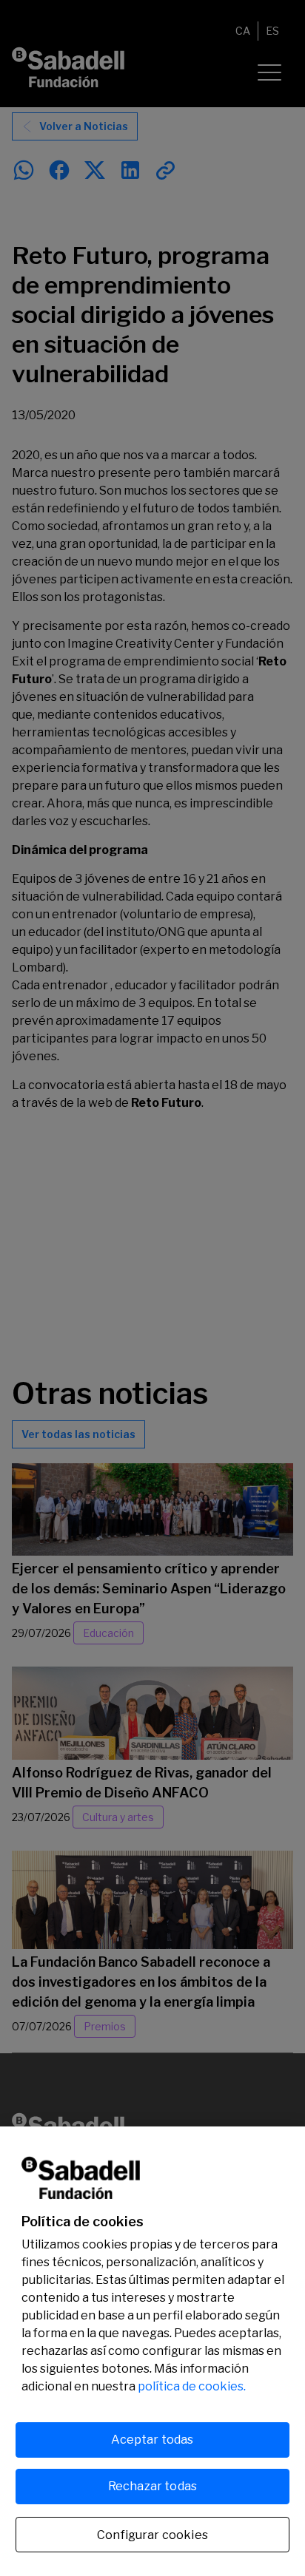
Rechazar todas (152, 2486)
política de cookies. (192, 2386)
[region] (152, 2351)
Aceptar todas (152, 2440)
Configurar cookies (152, 2535)
